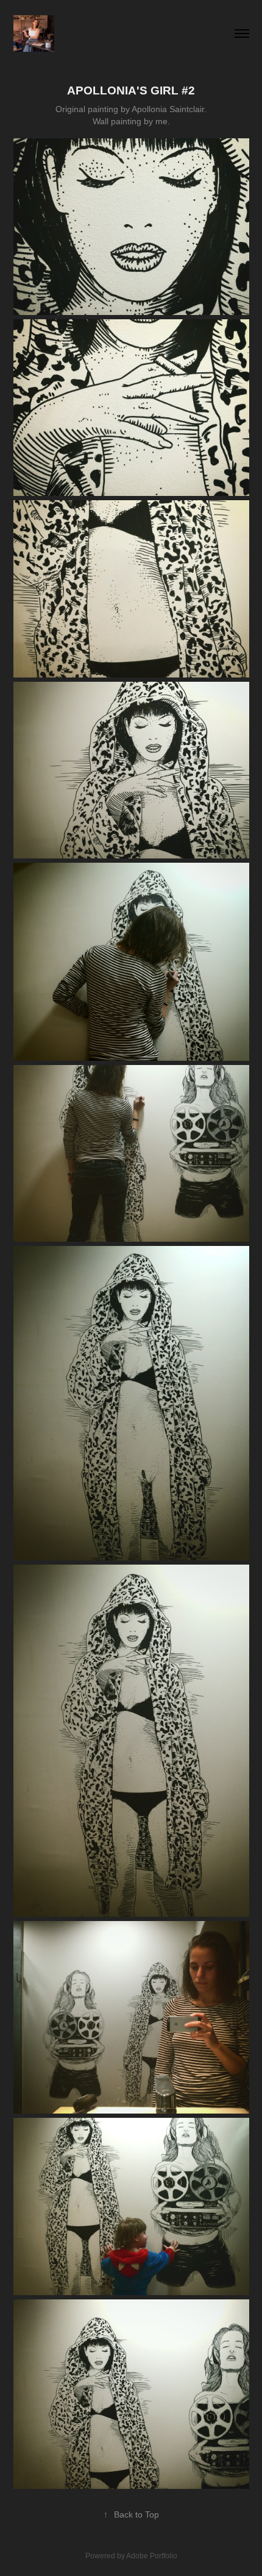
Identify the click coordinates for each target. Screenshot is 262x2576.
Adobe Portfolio (152, 2556)
